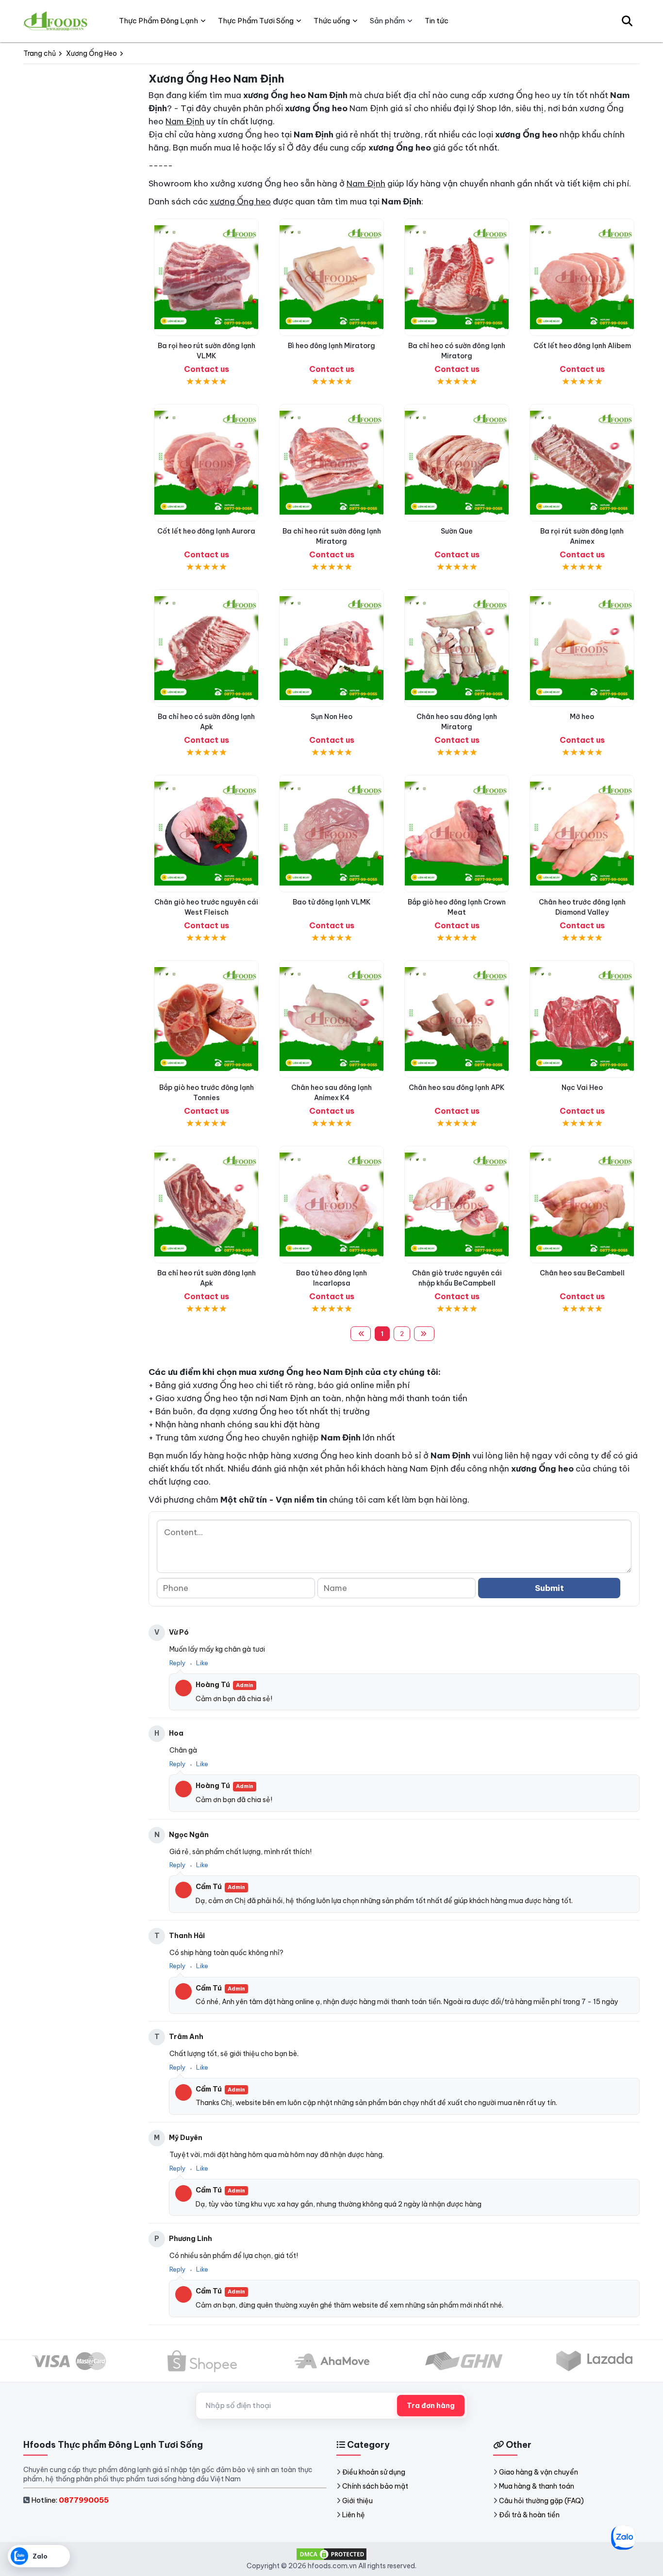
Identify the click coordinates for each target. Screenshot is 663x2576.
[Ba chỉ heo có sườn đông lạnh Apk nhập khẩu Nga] (206, 648)
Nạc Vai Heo (582, 1087)
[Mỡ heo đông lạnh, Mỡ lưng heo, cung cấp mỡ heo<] (582, 648)
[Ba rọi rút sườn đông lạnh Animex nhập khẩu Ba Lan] (582, 463)
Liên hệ (354, 2515)
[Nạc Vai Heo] (582, 1019)
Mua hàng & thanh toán (537, 2486)
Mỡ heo (582, 717)
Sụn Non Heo (331, 717)
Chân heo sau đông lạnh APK (457, 1087)
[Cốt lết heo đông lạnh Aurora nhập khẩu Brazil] (206, 463)
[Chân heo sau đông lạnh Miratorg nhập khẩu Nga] (457, 648)
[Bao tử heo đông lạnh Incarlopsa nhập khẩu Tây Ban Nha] (331, 1204)
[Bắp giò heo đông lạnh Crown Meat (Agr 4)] (457, 834)
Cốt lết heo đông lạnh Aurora (206, 531)
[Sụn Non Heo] (331, 648)
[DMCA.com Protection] (331, 2554)
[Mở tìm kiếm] (627, 21)
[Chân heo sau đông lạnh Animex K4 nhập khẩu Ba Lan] (331, 1019)
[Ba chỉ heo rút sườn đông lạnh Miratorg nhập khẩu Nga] (331, 463)
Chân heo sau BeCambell (582, 1273)
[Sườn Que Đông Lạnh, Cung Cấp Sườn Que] (457, 463)
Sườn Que (457, 531)
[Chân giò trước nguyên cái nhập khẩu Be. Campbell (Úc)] (457, 1204)
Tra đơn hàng (431, 2406)
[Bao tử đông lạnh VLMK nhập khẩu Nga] (331, 834)
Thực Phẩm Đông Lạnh (158, 21)
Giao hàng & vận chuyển (539, 2472)
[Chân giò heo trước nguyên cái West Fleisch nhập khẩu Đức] (206, 834)
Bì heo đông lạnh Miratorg (331, 346)
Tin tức (437, 21)
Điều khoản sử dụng (374, 2472)
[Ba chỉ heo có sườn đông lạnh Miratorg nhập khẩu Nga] (457, 277)
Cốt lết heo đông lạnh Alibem (582, 346)
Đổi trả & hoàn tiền (529, 2515)
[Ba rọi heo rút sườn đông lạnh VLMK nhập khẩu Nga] (206, 277)
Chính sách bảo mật (375, 2486)
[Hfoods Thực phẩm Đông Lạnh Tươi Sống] (56, 21)
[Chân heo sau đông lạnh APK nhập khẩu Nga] (457, 1019)
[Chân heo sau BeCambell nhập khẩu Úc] (582, 1204)
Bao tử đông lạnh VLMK (332, 902)
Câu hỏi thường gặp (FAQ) (541, 2501)
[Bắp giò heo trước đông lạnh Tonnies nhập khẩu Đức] (206, 1019)
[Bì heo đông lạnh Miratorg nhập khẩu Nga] (331, 277)
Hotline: (70, 2500)
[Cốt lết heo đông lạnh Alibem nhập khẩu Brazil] (582, 277)
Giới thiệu (357, 2501)
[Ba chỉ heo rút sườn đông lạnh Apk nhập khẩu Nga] (206, 1204)
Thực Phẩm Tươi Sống (256, 21)
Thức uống (332, 21)
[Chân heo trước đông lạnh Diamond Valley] (582, 834)
